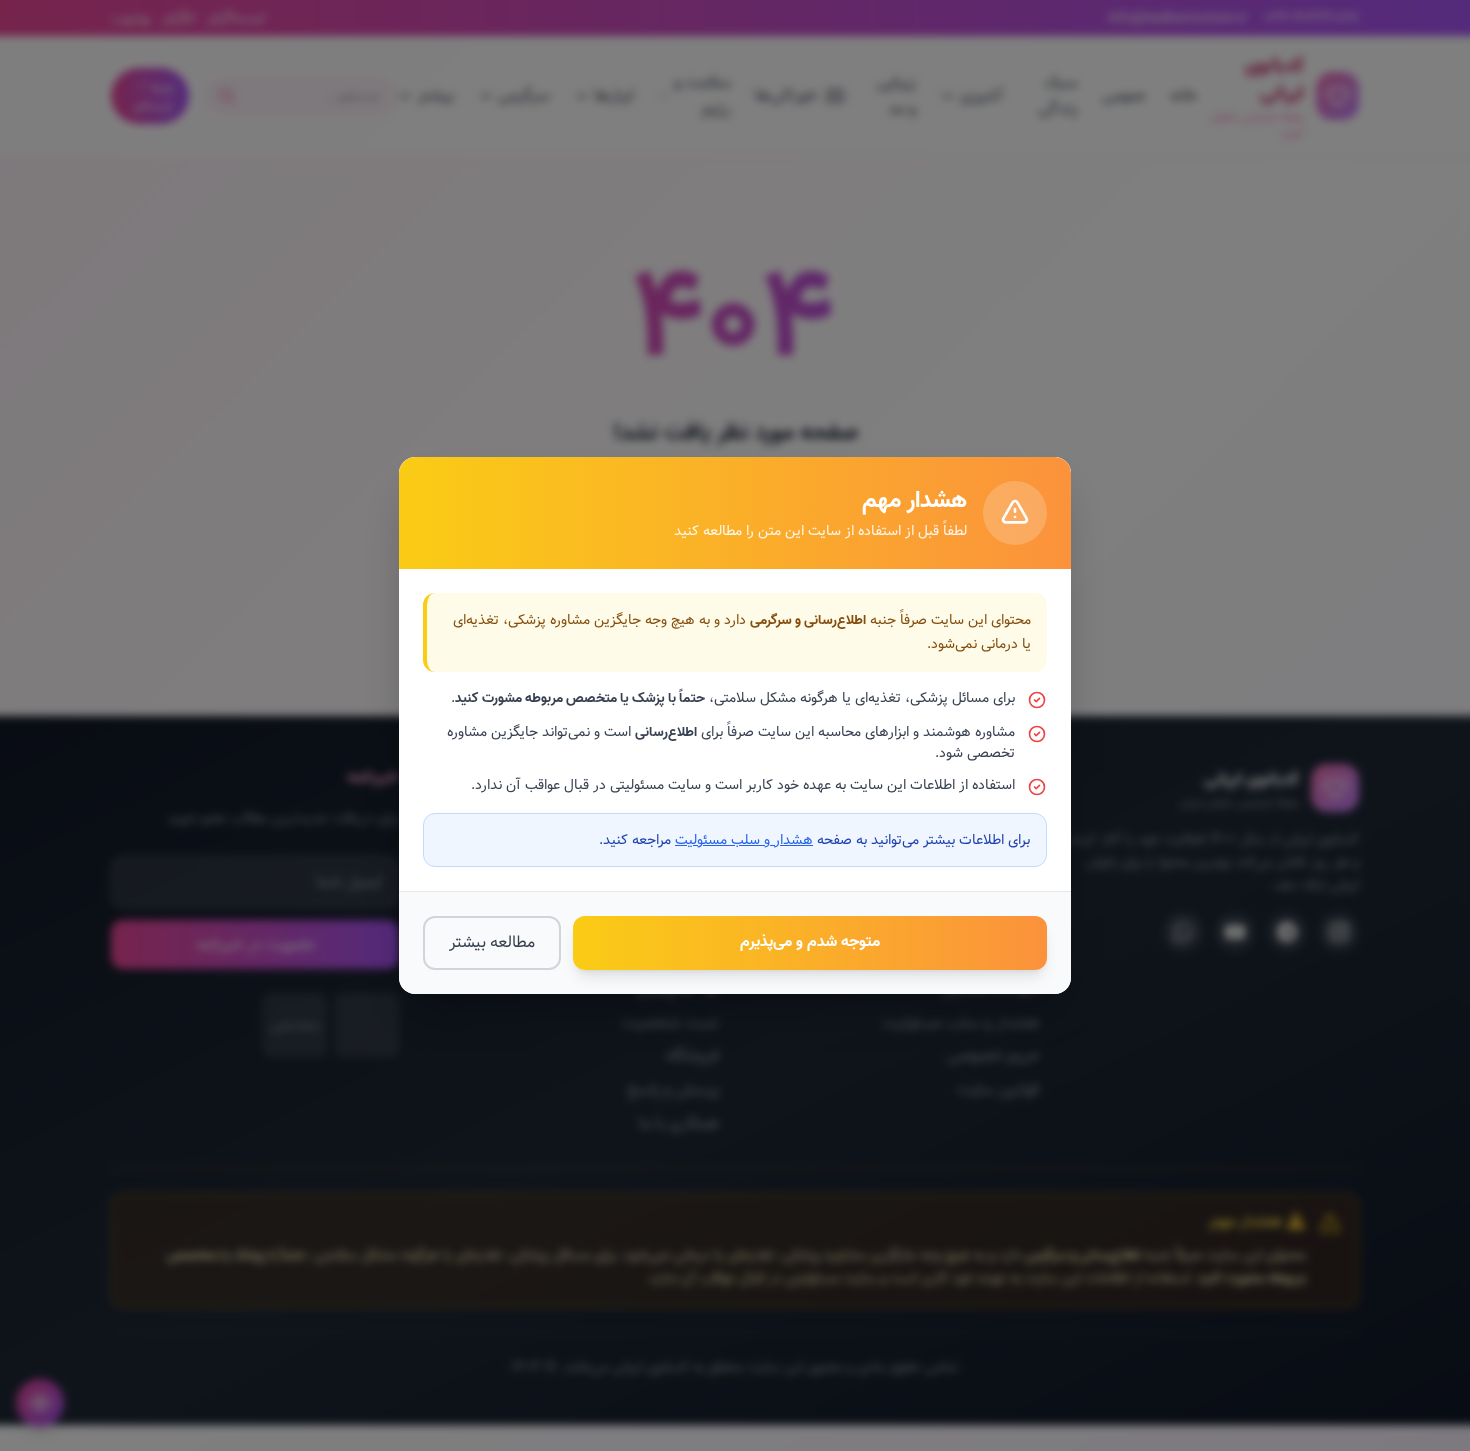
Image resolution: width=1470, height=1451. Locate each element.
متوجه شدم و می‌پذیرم (810, 942)
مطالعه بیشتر (492, 942)
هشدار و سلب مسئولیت (744, 840)
